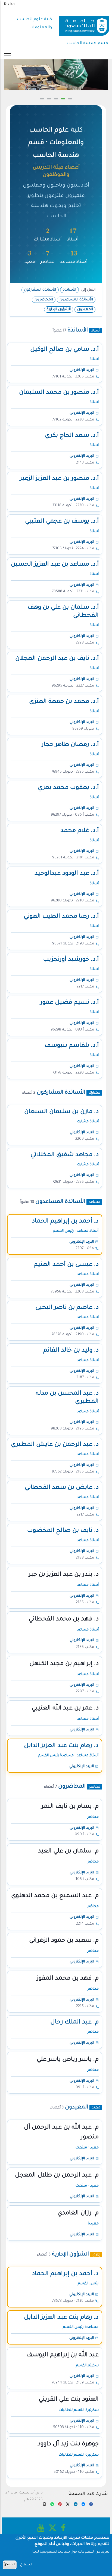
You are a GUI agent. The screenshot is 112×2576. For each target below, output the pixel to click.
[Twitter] (68, 2505)
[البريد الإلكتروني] (45, 2505)
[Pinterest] (60, 2505)
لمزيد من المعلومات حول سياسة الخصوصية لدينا (71, 2552)
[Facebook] (91, 2505)
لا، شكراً (10, 2565)
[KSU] (84, 24)
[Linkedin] (76, 2505)
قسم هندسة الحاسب (87, 43)
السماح (26, 2565)
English (9, 4)
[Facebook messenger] (83, 2505)
